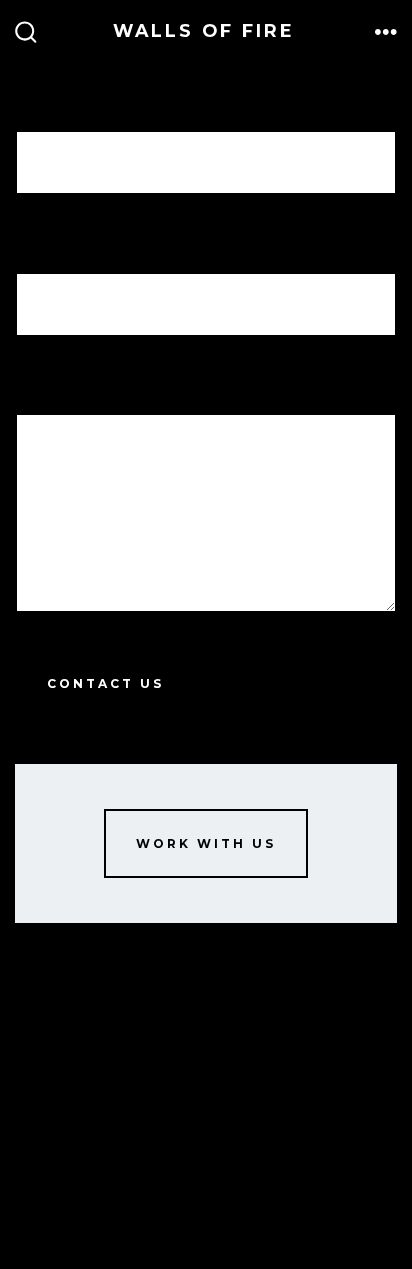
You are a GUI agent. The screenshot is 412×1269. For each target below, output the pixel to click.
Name (41, 102)
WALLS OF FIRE (60, 1069)
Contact (39, 1100)
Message (70, 386)
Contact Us (105, 683)
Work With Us (206, 843)
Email (54, 244)
